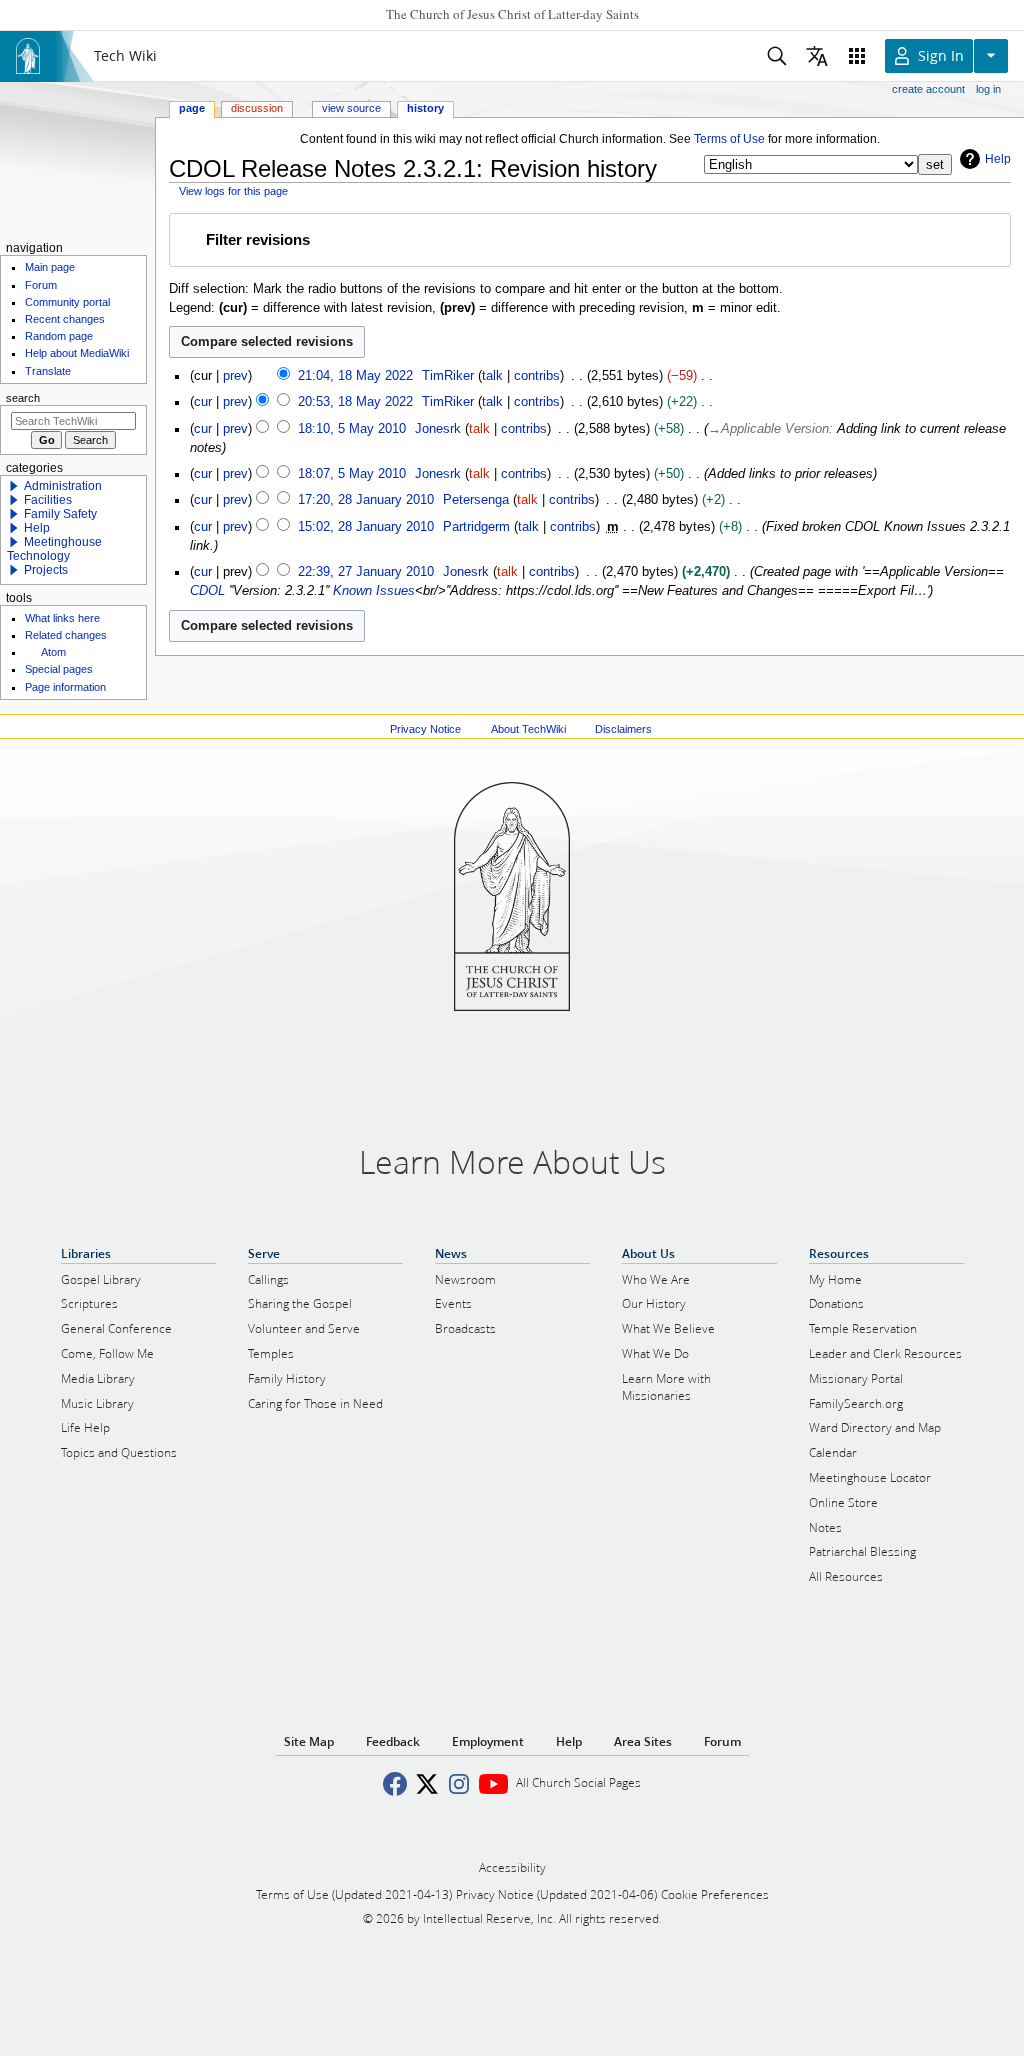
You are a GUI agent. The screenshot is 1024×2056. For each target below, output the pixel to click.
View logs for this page (233, 191)
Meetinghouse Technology (54, 549)
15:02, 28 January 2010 (366, 527)
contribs (537, 376)
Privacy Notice (425, 729)
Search (23, 398)
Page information (65, 687)
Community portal (67, 302)
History (425, 108)
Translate (48, 371)
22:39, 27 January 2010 (366, 572)
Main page (50, 267)
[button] (589, 241)
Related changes (66, 635)
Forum (41, 285)
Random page (59, 336)
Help (998, 159)
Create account (928, 89)
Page (192, 108)
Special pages (59, 669)
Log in (988, 89)
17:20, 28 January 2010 (366, 500)
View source (351, 108)
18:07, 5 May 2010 (352, 474)
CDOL (207, 591)
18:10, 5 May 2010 (352, 429)
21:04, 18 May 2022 (355, 376)
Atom (53, 652)
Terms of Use (729, 139)
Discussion (257, 108)
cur (203, 402)
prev (235, 376)
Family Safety (60, 514)
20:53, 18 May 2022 (355, 402)
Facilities (48, 500)
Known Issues (374, 591)
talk (492, 376)
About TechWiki (528, 729)
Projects (46, 570)
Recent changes (65, 319)
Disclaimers (623, 729)
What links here (62, 618)
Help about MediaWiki (77, 353)
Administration (63, 486)
